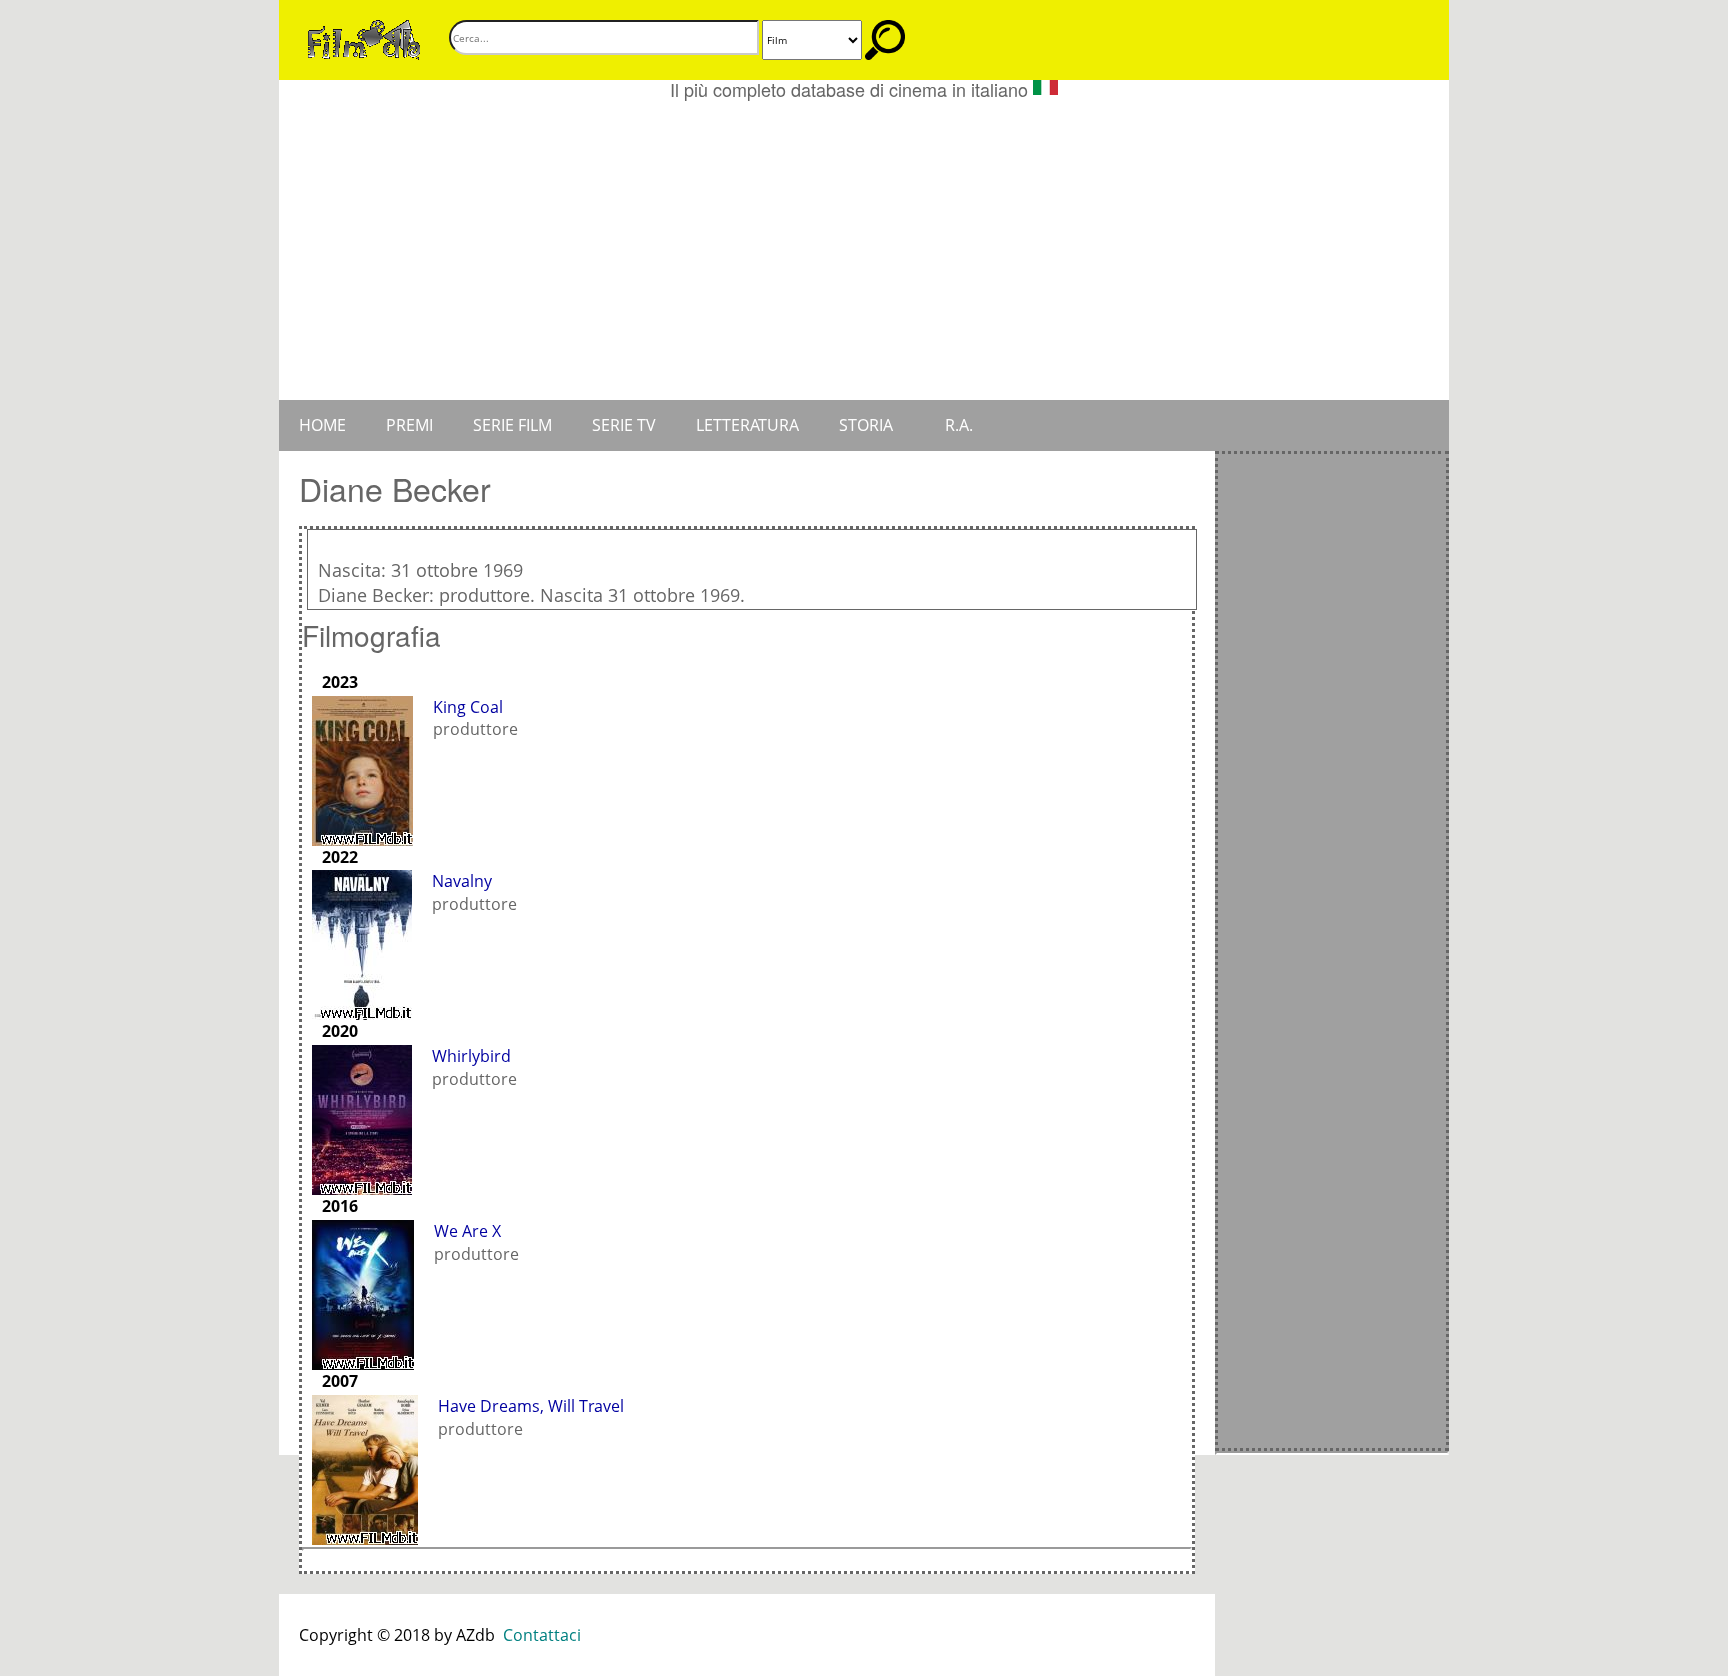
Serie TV (624, 425)
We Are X (467, 1231)
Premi (409, 425)
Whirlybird (471, 1056)
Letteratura (747, 425)
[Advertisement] (864, 250)
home (322, 425)
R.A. (959, 425)
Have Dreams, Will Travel (531, 1406)
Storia (866, 425)
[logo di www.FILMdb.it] (364, 38)
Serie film (512, 425)
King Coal (468, 707)
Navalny (462, 881)
